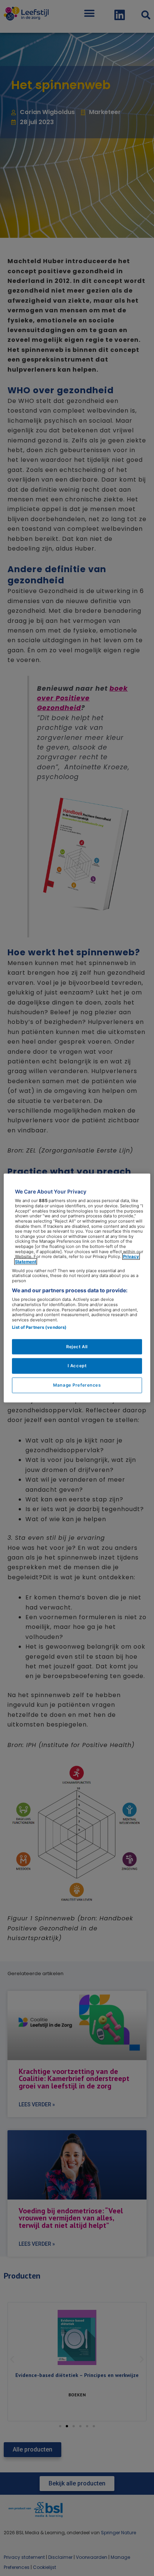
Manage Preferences (77, 1385)
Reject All (77, 1346)
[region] (77, 1288)
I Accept (77, 1366)
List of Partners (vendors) (39, 1327)
